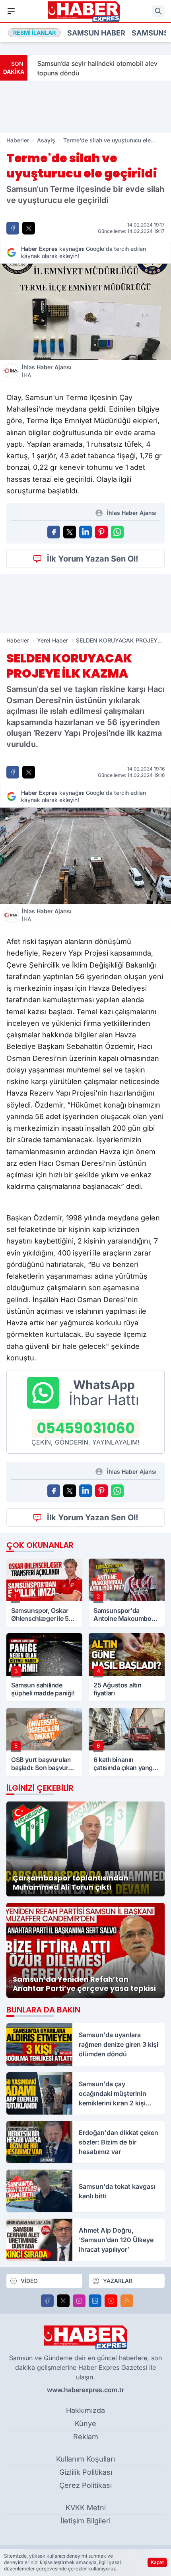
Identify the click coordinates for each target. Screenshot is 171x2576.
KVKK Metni (86, 2508)
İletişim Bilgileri (85, 2521)
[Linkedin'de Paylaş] (85, 532)
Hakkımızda (85, 2410)
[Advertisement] (85, 107)
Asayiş (46, 140)
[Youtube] (111, 2301)
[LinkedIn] (95, 2301)
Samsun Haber (96, 33)
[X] (63, 2301)
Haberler (18, 140)
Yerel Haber (52, 640)
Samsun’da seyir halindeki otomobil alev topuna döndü (94, 68)
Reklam (86, 2437)
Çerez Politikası (85, 2485)
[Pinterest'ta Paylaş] (101, 532)
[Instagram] (79, 2301)
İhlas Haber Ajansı (47, 371)
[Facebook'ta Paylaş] (13, 228)
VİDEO (29, 2281)
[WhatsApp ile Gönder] (117, 532)
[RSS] (127, 2301)
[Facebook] (47, 2301)
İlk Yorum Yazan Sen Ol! (93, 559)
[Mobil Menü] (11, 11)
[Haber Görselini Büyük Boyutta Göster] (85, 312)
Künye (85, 2423)
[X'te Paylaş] (29, 228)
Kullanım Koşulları (85, 2459)
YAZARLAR (118, 2281)
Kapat (157, 2562)
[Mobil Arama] (158, 11)
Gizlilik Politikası (86, 2472)
